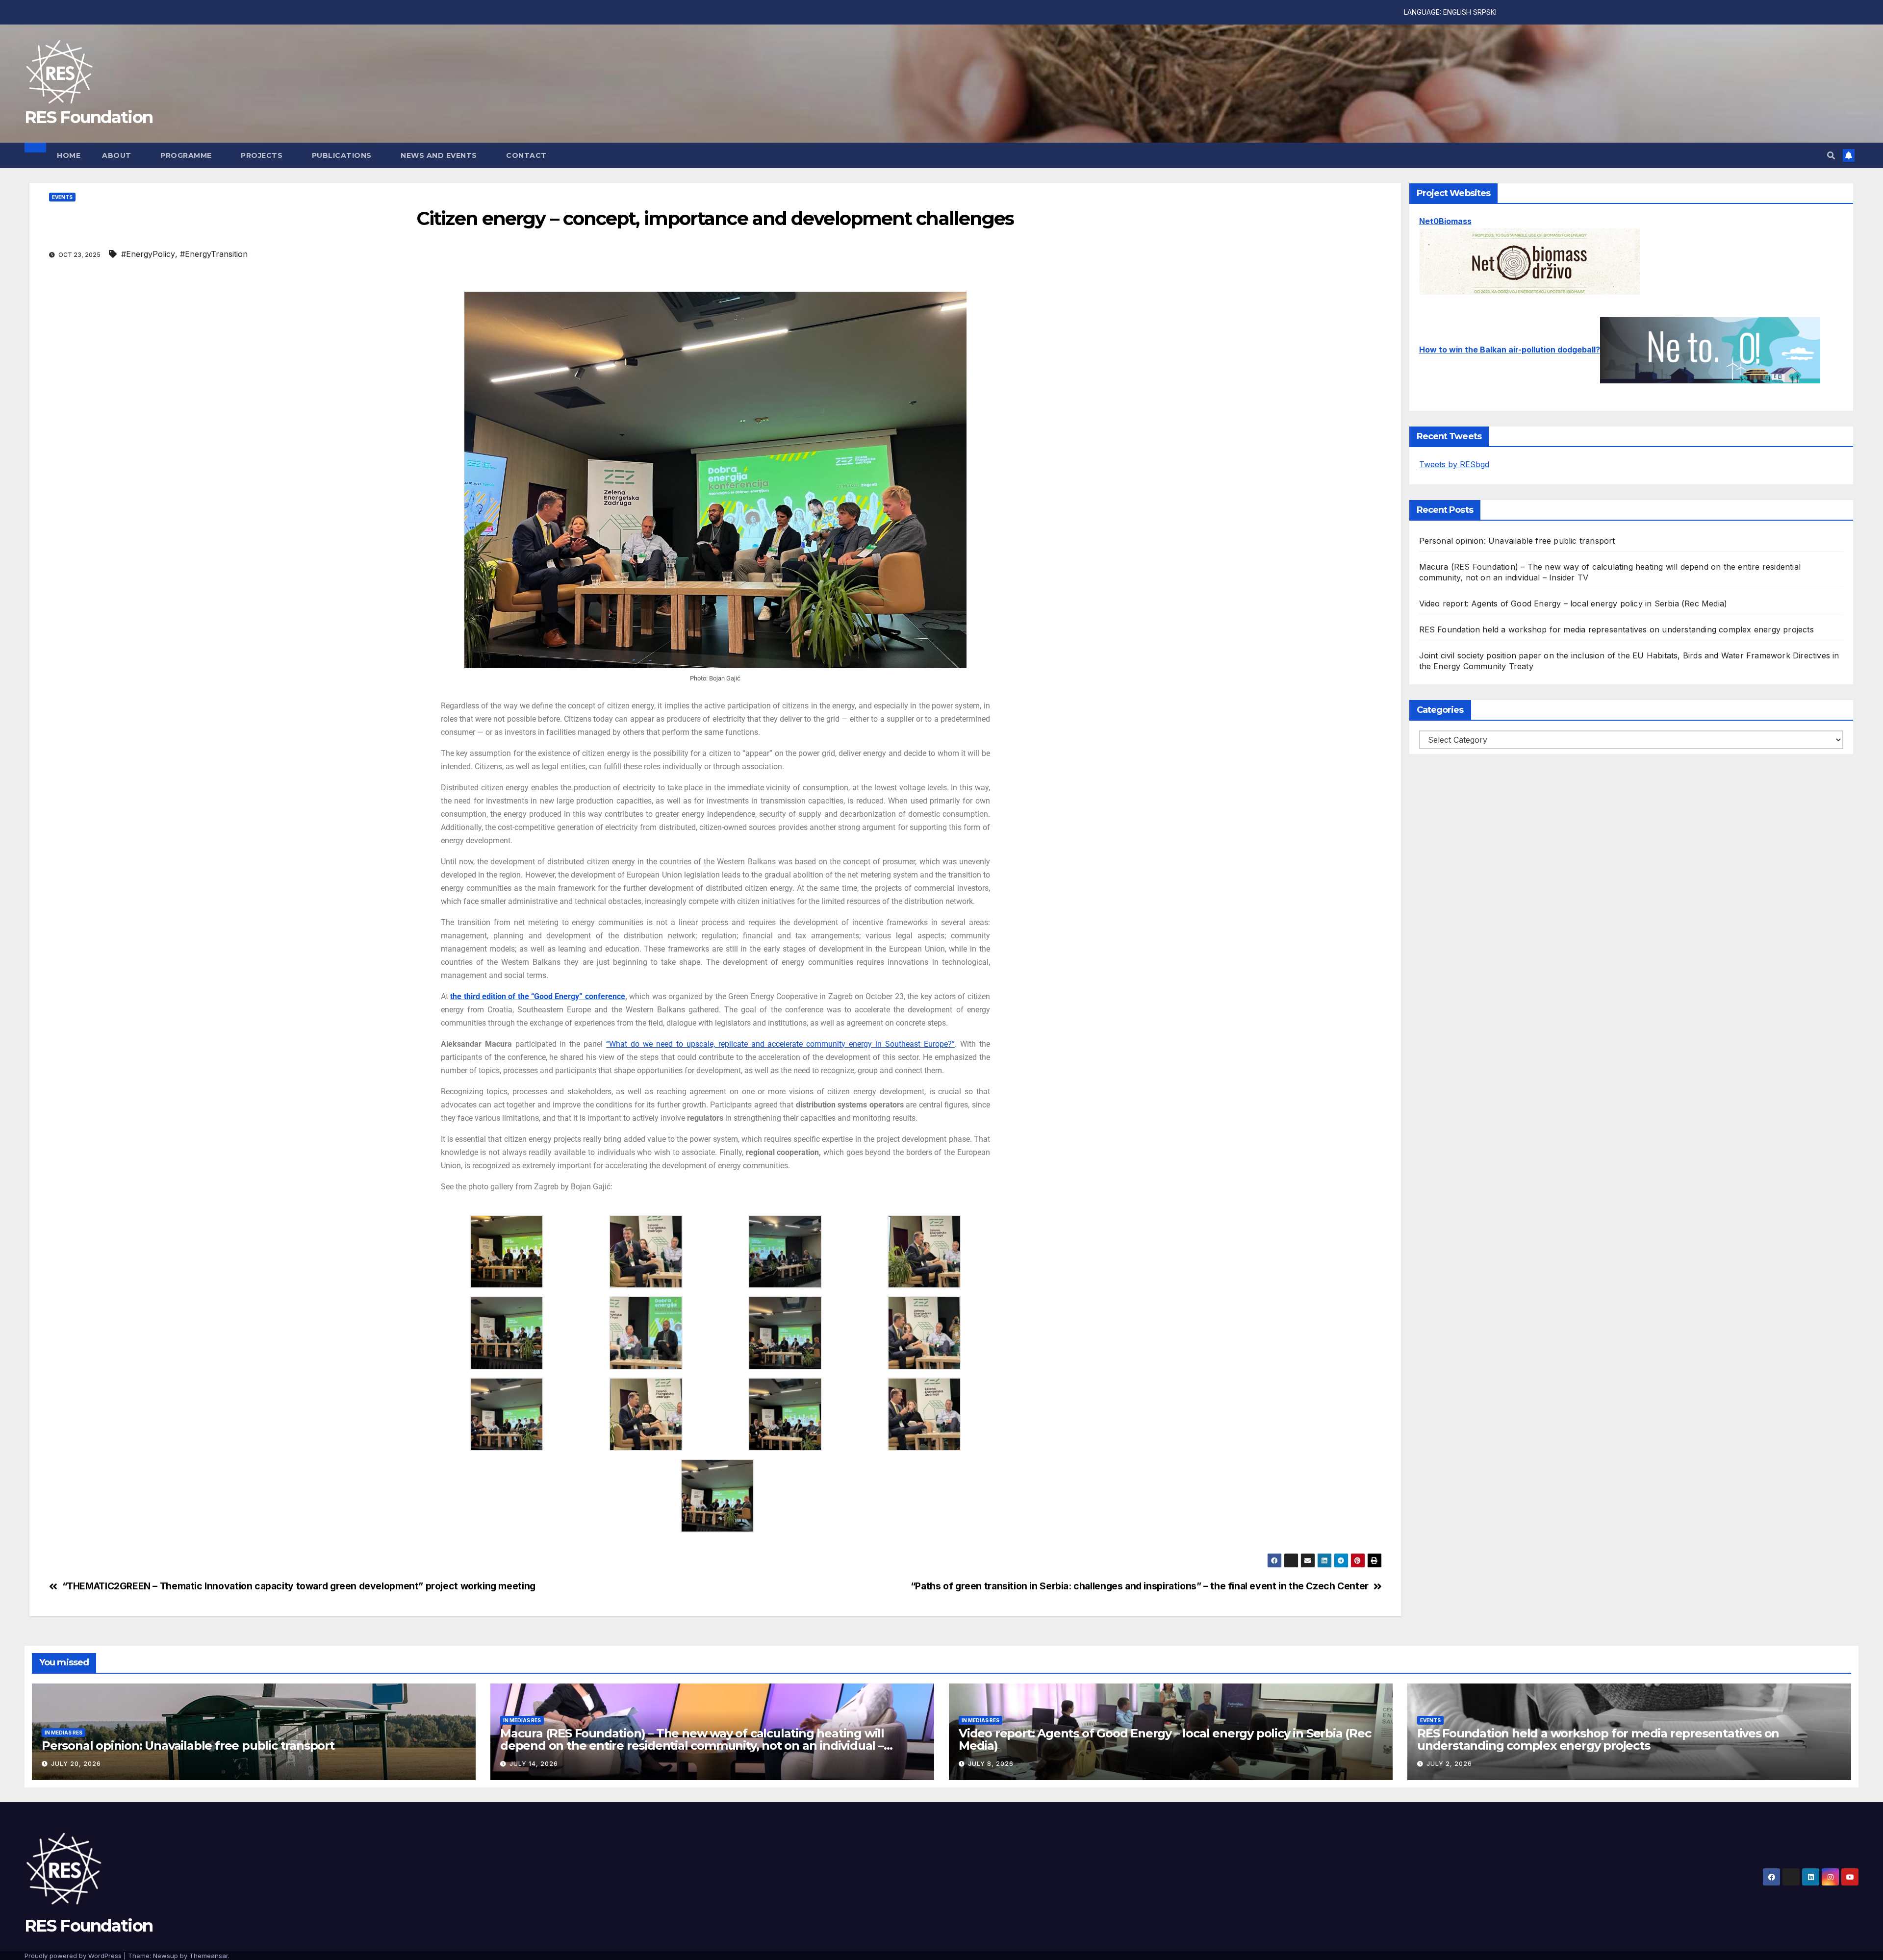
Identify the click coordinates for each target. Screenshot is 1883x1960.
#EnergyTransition (214, 254)
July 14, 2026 (534, 1764)
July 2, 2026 (1449, 1764)
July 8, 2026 (991, 1764)
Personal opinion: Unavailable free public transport (1517, 541)
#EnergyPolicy (148, 254)
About (118, 155)
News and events (440, 155)
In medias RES (64, 1733)
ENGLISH (1457, 12)
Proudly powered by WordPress (74, 1956)
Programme (187, 155)
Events (62, 197)
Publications (343, 155)
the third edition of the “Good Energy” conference (538, 996)
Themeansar (209, 1956)
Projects (263, 155)
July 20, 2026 (76, 1764)
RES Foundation (89, 117)
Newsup (165, 1956)
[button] (1831, 155)
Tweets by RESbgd (1454, 464)
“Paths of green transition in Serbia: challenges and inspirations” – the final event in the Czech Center (1140, 1586)
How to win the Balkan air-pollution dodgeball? (1510, 350)
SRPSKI (1485, 12)
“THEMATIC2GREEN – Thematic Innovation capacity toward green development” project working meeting (299, 1586)
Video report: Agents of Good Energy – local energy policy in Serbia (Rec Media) (1573, 603)
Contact (526, 155)
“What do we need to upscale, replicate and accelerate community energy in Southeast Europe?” (780, 1044)
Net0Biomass (1445, 221)
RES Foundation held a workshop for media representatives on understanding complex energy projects (1616, 629)
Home (69, 155)
